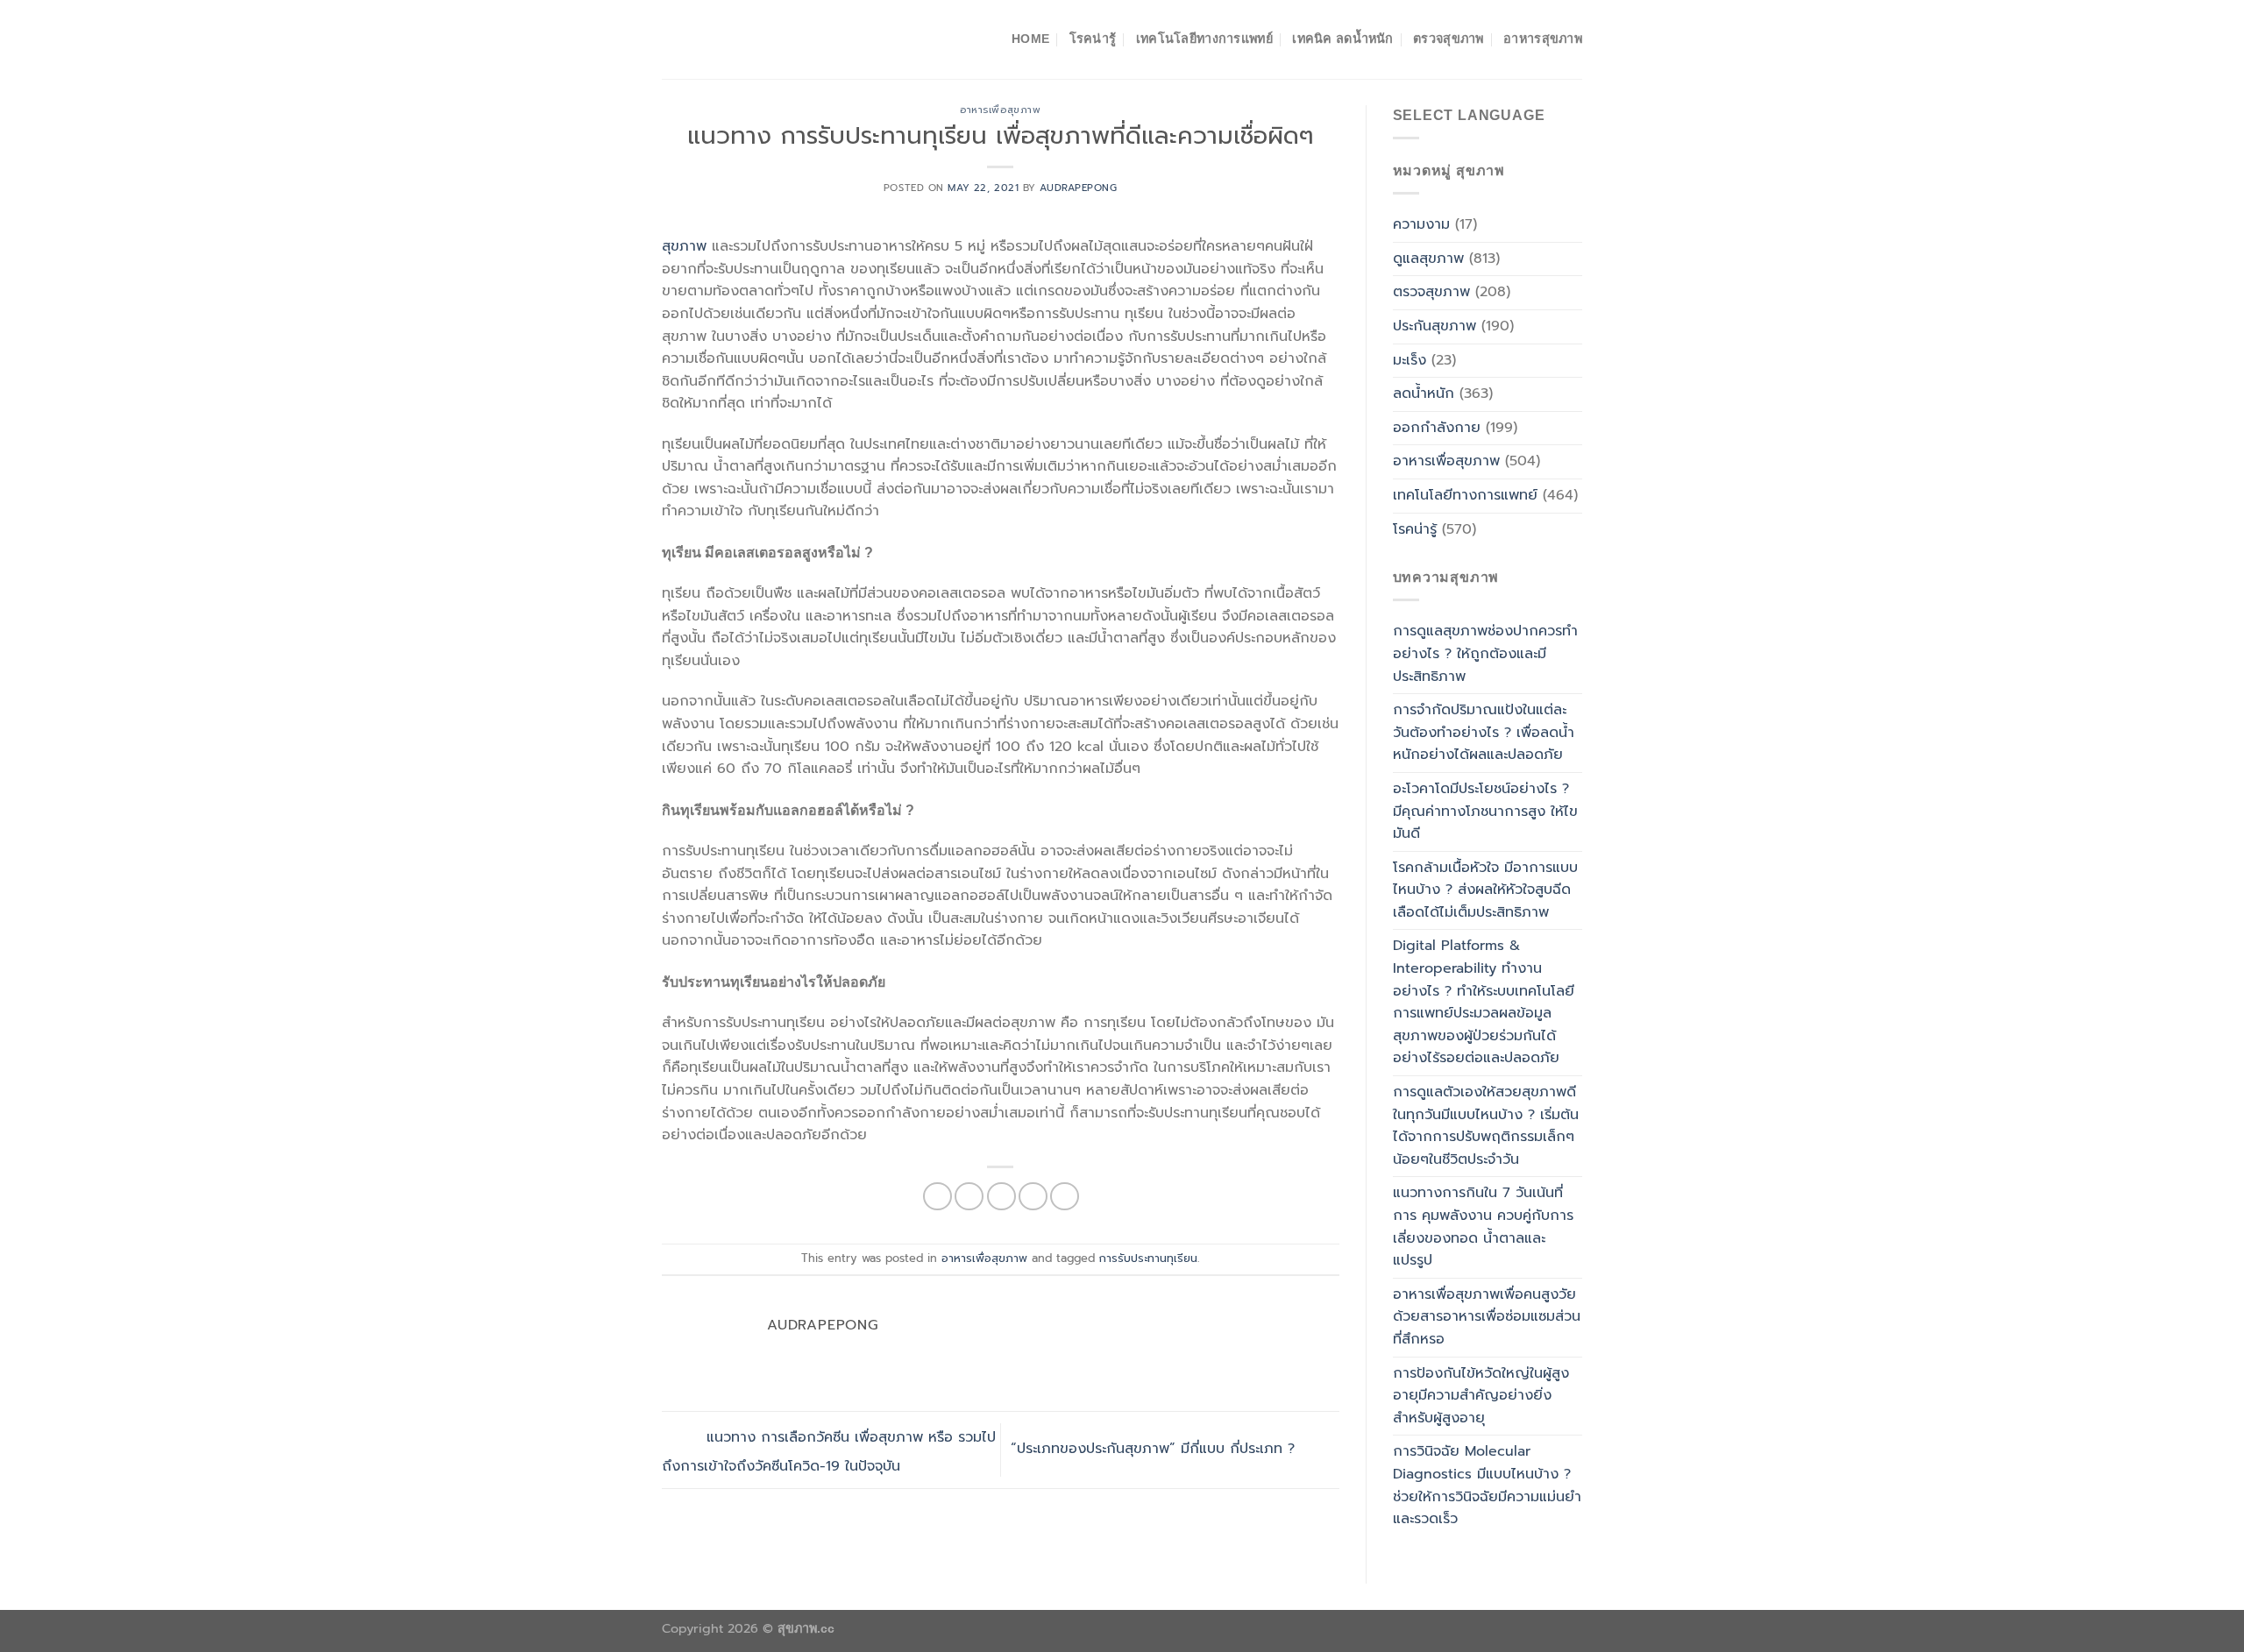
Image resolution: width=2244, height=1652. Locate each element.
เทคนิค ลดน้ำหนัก (1342, 39)
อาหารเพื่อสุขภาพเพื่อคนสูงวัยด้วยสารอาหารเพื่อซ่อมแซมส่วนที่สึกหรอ (1487, 1317)
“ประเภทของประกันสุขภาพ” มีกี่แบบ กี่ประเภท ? (1155, 1450)
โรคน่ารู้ (1093, 39)
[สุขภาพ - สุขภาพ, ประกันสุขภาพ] (749, 39)
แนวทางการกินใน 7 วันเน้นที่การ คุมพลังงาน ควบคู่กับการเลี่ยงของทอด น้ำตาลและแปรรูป (1483, 1227)
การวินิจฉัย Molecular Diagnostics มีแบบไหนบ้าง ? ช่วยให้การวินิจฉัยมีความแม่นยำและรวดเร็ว (1487, 1485)
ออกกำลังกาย (1437, 428)
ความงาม (1421, 224)
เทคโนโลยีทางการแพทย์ (1204, 39)
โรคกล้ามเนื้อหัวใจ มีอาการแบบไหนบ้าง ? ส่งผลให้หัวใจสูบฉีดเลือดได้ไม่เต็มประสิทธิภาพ (1485, 890)
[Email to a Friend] (1001, 1197)
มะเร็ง (1410, 360)
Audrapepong (1078, 188)
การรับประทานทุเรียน (1148, 1258)
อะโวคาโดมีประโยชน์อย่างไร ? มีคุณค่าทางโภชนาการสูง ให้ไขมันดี (1485, 811)
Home (1030, 39)
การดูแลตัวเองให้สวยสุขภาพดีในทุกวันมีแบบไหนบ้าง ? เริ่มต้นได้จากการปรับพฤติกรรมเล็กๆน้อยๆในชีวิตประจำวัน (1486, 1126)
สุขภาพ (684, 246)
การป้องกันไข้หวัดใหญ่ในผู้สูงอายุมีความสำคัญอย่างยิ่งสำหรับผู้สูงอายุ (1481, 1396)
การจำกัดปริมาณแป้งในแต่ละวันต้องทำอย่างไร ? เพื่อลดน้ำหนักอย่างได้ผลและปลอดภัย (1484, 732)
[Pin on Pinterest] (1033, 1197)
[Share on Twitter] (969, 1197)
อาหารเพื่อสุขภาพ (1000, 110)
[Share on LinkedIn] (1065, 1197)
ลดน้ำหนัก (1424, 394)
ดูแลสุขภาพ (1428, 259)
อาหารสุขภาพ (1543, 39)
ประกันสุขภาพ (1434, 326)
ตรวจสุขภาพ (1449, 39)
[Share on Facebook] (937, 1197)
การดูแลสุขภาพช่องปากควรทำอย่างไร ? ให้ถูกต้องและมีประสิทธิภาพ (1485, 653)
